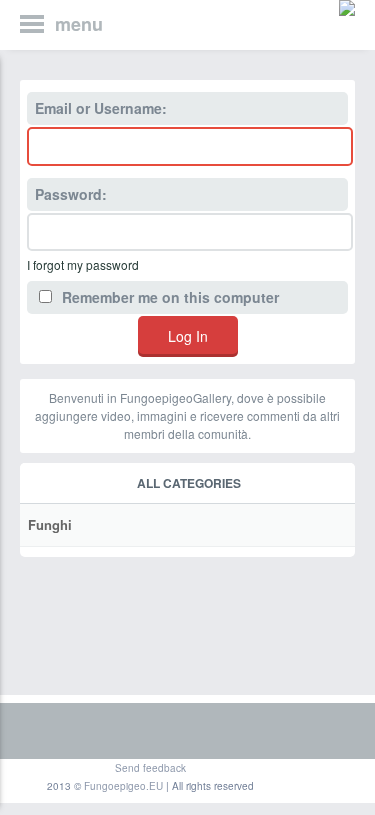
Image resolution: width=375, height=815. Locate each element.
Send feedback (150, 768)
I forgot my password (83, 264)
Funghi (50, 524)
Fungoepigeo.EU (123, 786)
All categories (189, 483)
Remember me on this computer (168, 297)
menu (79, 24)
